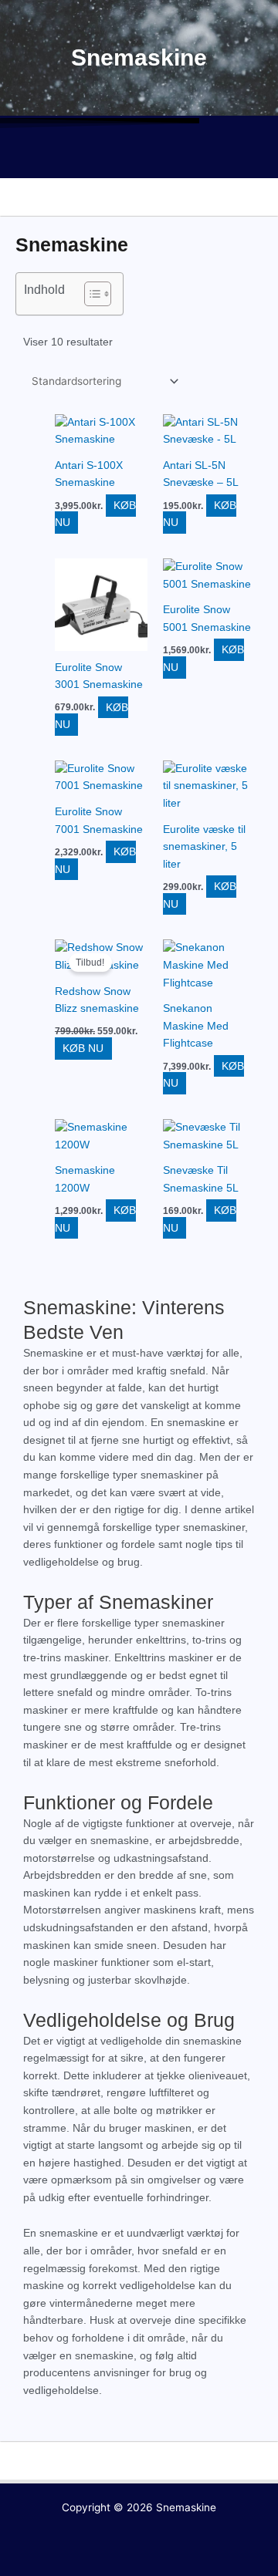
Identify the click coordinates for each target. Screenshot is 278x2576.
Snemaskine (186, 2507)
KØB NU (83, 1049)
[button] (139, 156)
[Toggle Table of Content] (90, 294)
